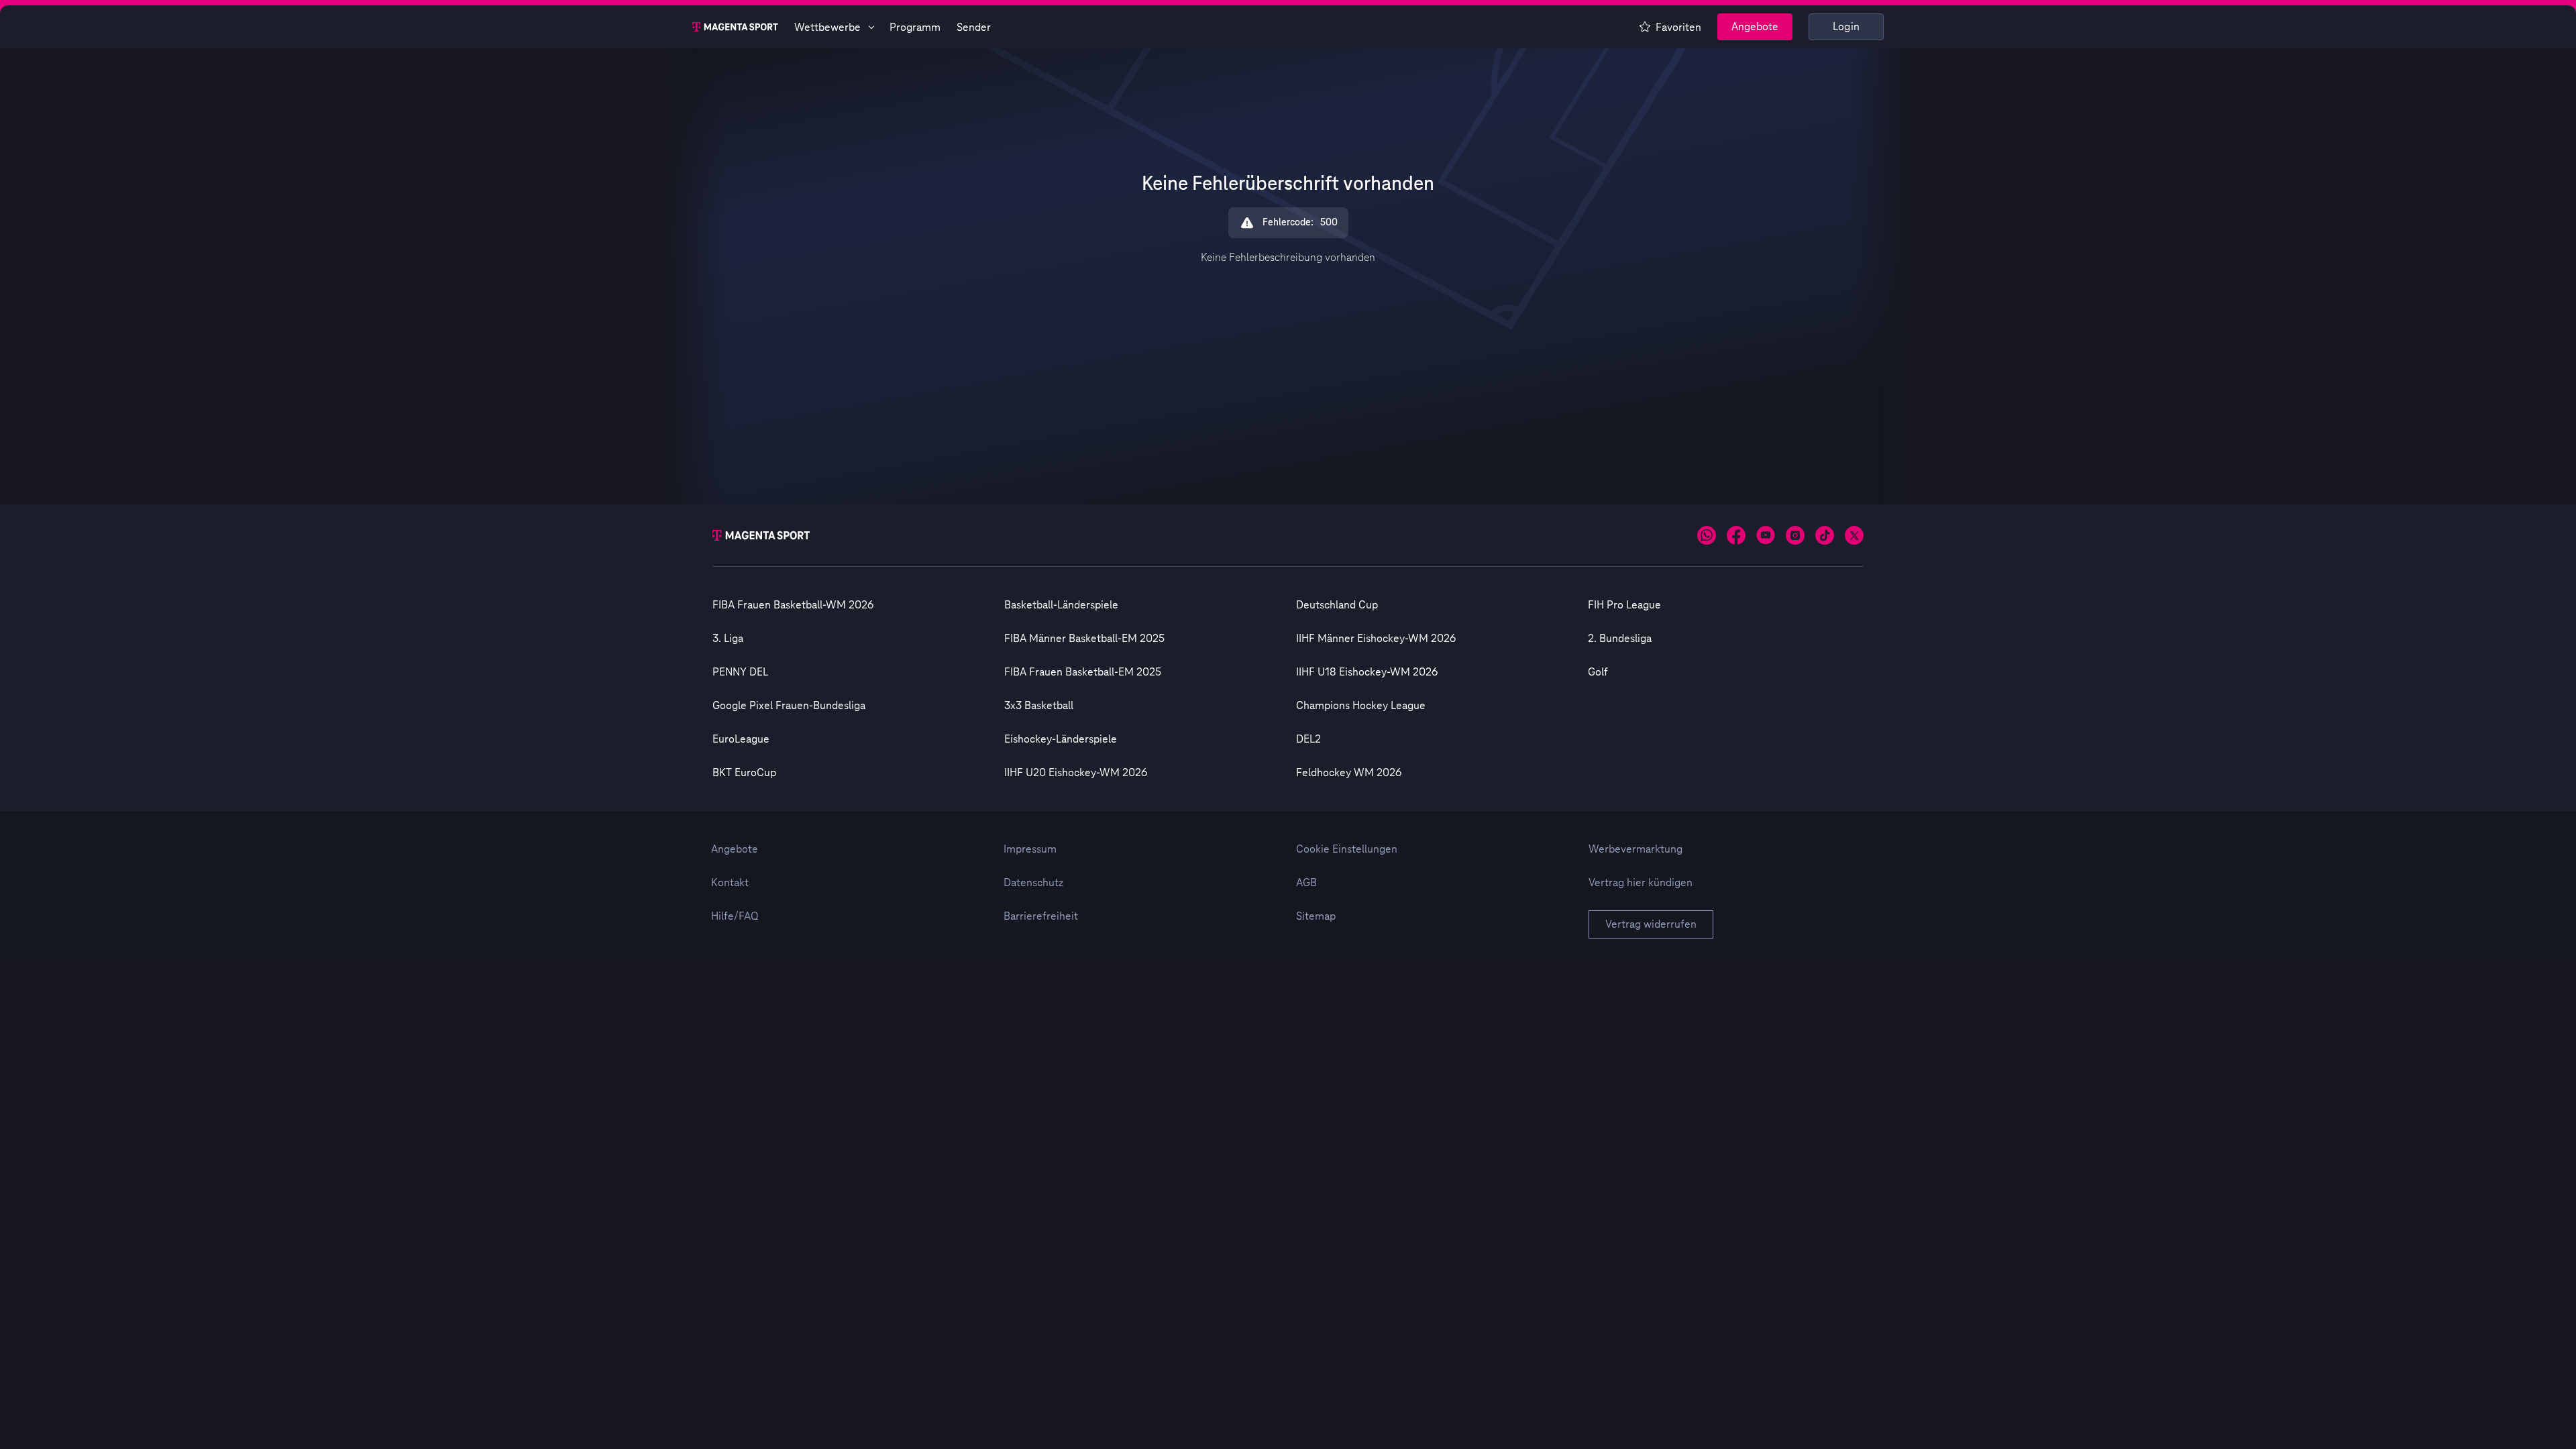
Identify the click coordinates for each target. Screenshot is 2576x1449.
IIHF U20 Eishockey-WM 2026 (1076, 773)
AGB (1306, 883)
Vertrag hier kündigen (1641, 883)
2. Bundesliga (1620, 639)
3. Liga (728, 639)
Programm (915, 28)
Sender (974, 28)
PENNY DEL (740, 672)
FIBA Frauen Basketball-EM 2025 (1083, 672)
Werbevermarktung (1635, 849)
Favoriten (1678, 28)
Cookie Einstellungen (1347, 849)
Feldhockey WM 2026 (1349, 773)
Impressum (1030, 849)
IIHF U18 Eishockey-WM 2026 (1367, 672)
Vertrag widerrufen (1651, 924)
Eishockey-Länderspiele (1061, 739)
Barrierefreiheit (1041, 916)
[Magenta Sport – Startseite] (735, 27)
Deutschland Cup (1337, 605)
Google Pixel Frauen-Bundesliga (789, 706)
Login (1846, 27)
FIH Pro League (1624, 605)
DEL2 (1308, 739)
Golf (1598, 672)
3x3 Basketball (1039, 706)
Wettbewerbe (827, 28)
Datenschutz (1033, 883)
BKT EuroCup (744, 773)
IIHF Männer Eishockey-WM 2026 (1376, 639)
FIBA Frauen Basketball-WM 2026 (793, 605)
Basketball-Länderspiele (1061, 605)
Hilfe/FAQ (735, 916)
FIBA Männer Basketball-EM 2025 (1084, 639)
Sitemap (1316, 916)
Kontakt (730, 883)
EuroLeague (741, 739)
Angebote (1755, 27)
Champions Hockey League (1361, 706)
